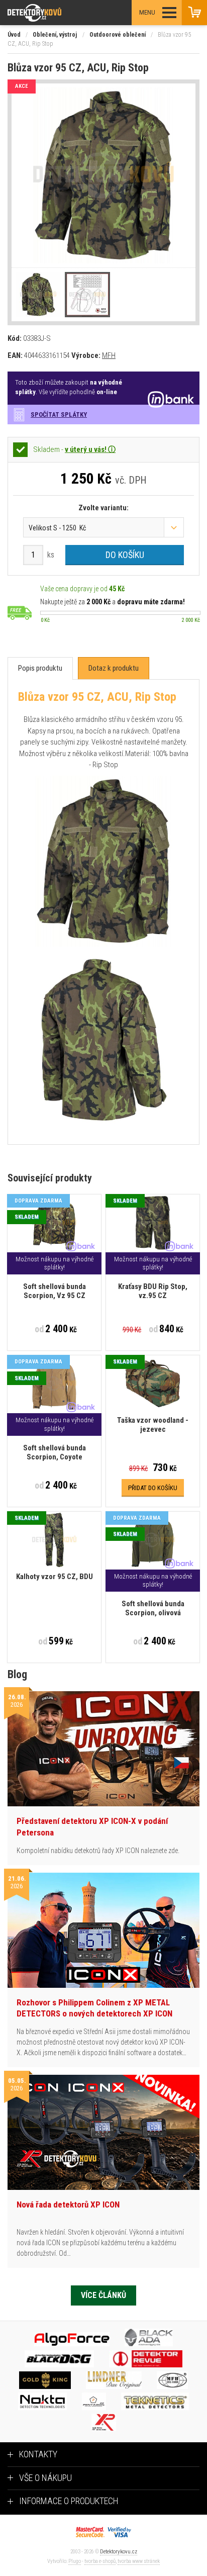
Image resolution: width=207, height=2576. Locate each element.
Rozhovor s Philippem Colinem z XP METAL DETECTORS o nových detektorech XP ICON (94, 2008)
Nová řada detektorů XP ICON (68, 2204)
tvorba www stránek (139, 2561)
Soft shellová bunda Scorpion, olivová (153, 1608)
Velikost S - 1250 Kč (57, 528)
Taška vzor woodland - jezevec (153, 1425)
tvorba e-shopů (100, 2561)
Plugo (75, 2561)
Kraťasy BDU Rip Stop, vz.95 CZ (153, 1291)
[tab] (40, 668)
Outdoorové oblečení (118, 35)
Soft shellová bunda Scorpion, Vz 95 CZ (55, 1291)
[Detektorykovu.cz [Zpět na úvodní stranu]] (62, 13)
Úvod (14, 35)
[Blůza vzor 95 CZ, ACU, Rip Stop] (103, 176)
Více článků (103, 2295)
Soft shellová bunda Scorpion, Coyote (55, 1452)
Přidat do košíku (153, 1488)
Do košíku (125, 555)
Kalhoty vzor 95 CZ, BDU (55, 1577)
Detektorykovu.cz (119, 2552)
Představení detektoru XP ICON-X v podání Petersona (92, 1826)
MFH (109, 355)
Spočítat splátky (59, 415)
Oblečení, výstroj (55, 35)
